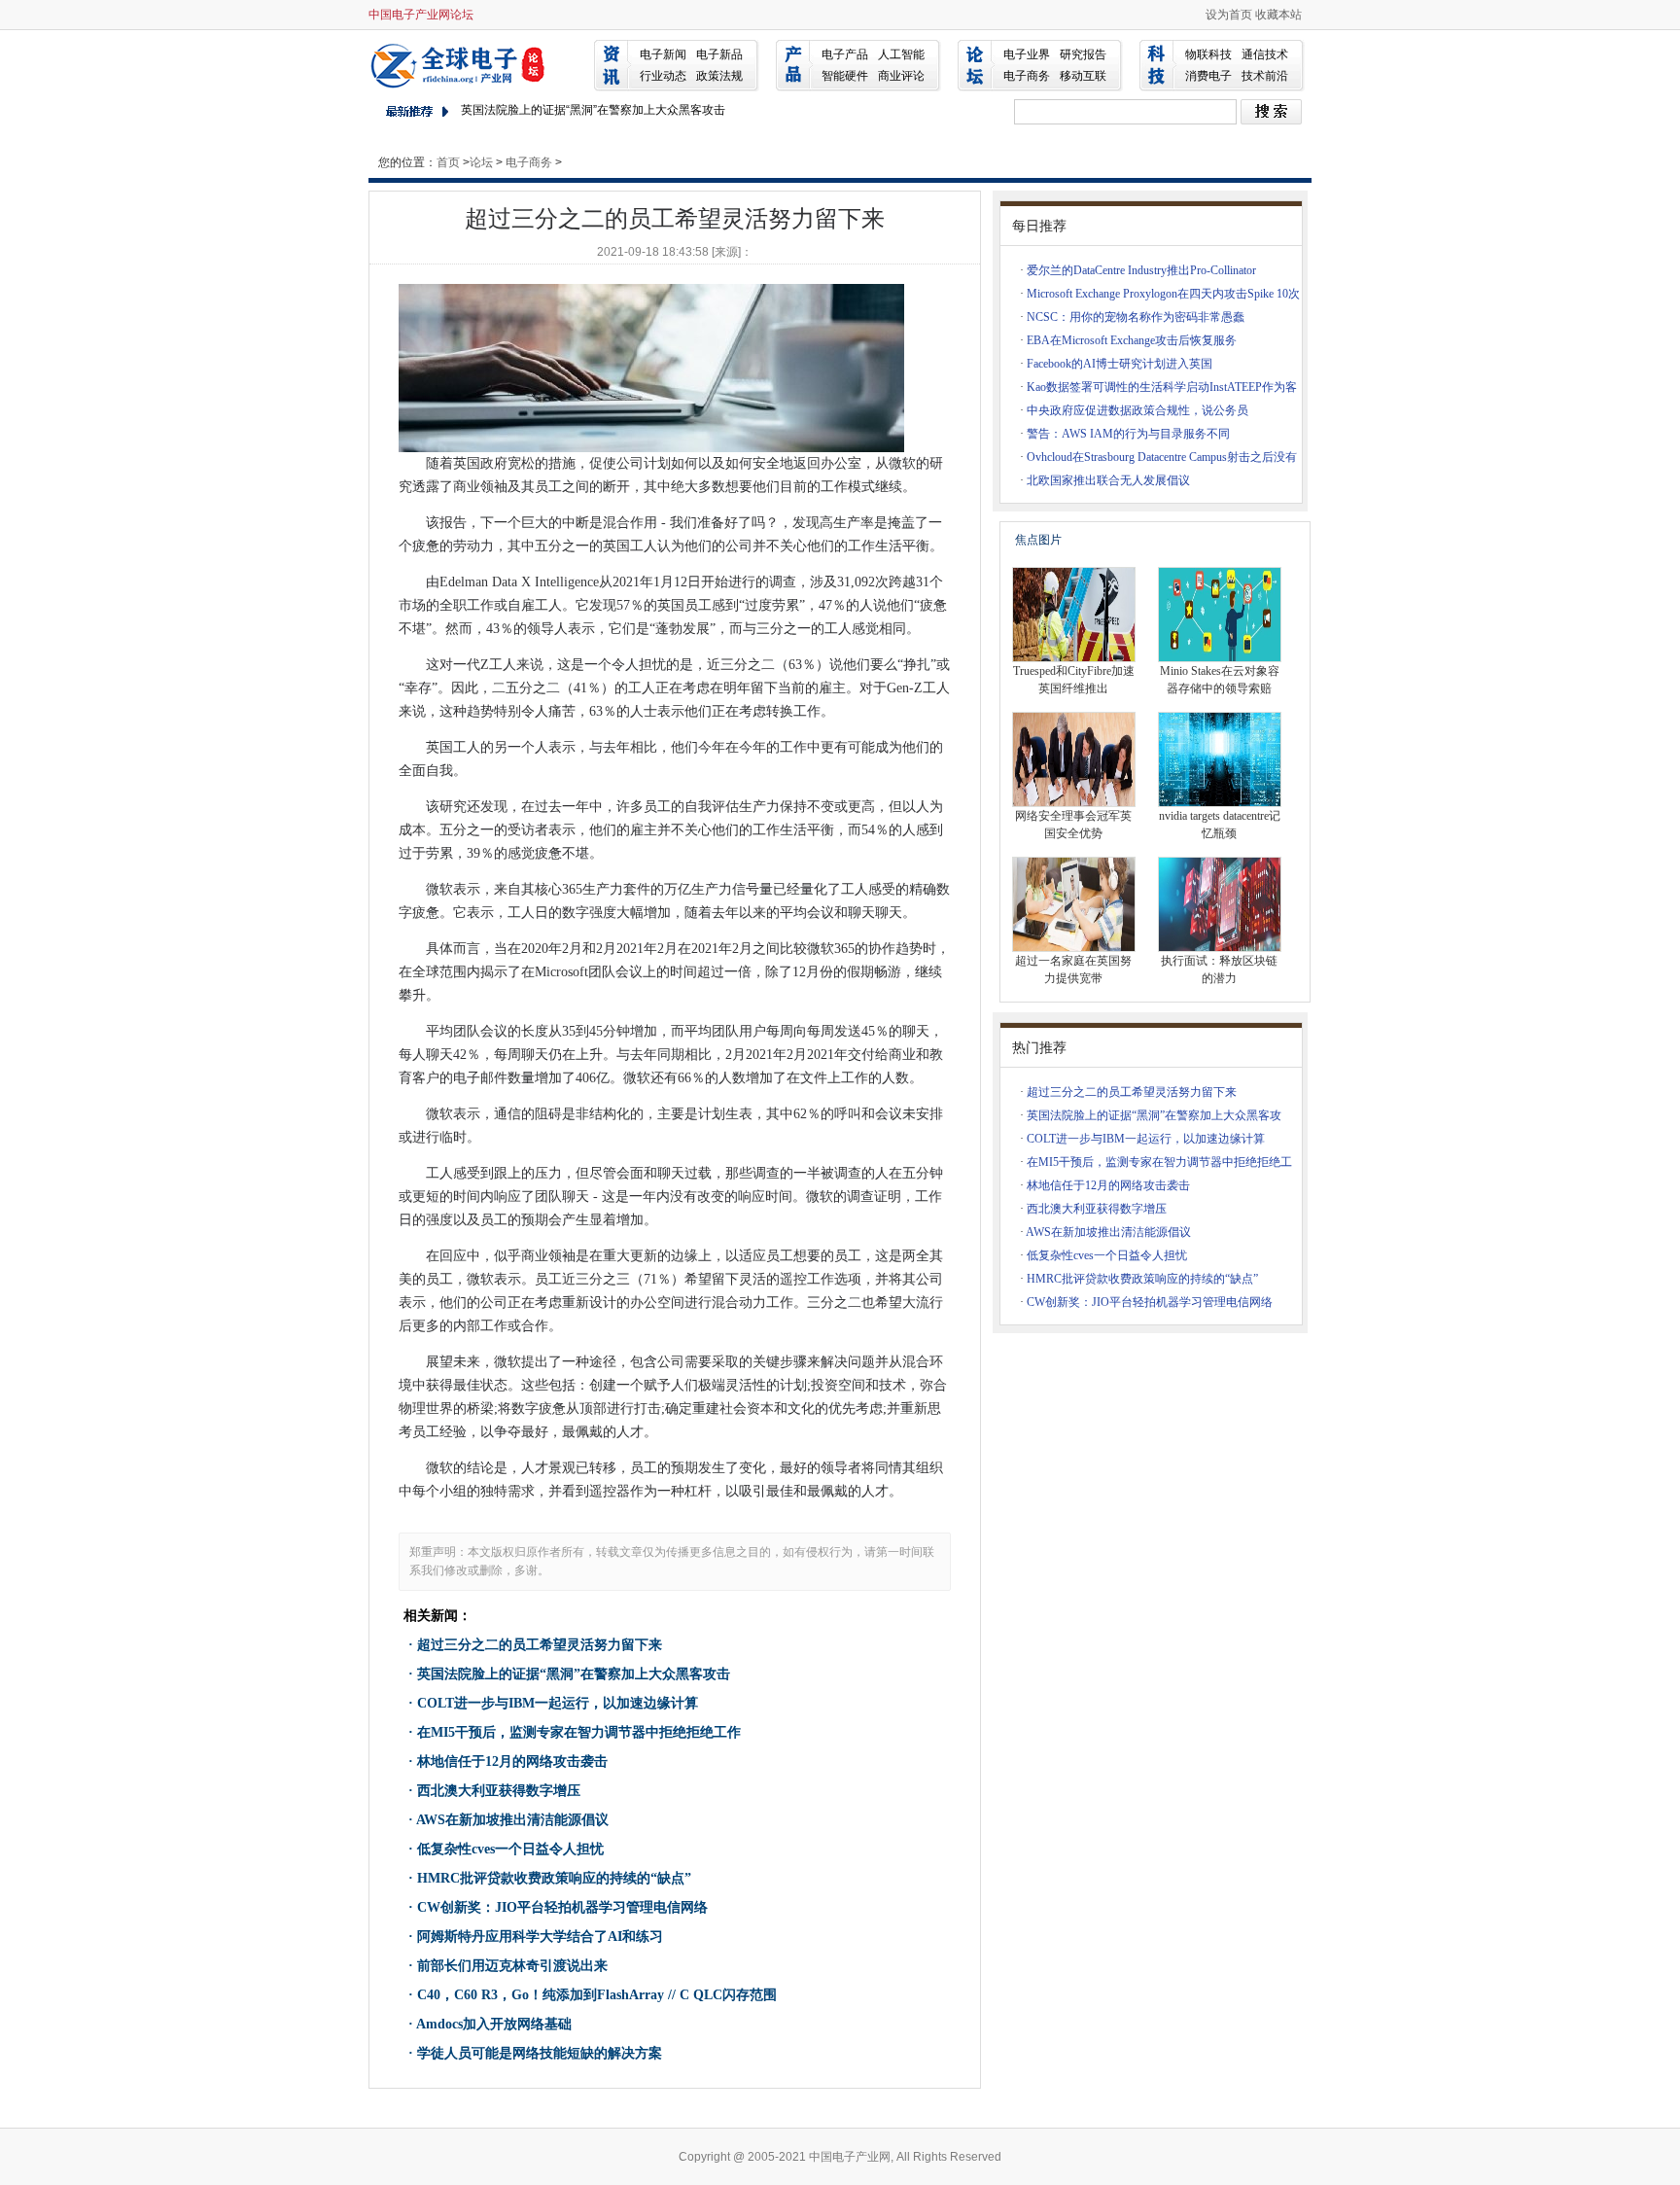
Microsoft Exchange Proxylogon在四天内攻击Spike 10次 (1163, 294)
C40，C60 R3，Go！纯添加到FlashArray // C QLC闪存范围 (597, 1995)
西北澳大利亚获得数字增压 (499, 1791)
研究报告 (1083, 54)
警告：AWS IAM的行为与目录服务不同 (1128, 434)
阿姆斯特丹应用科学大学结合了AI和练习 (540, 1937)
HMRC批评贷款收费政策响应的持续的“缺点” (554, 1878)
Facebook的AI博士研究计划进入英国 (1120, 364)
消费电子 (1208, 76)
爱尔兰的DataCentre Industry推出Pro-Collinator (1141, 270)
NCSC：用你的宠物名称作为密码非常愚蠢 (1136, 317)
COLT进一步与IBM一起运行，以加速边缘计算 (558, 1703)
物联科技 (1208, 54)
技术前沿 (1265, 76)
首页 (448, 162)
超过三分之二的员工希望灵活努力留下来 (540, 1645)
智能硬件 (845, 76)
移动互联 (1083, 76)
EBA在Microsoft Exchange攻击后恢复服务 (1132, 340)
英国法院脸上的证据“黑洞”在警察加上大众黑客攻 (1154, 1115)
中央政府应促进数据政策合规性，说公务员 (1137, 410)
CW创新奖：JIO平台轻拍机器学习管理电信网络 (562, 1907)
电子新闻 (663, 54)
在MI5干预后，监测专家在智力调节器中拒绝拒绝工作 (579, 1732)
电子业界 (1027, 54)
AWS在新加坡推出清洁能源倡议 (512, 1820)
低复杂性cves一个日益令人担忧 (510, 1849)
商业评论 (901, 76)
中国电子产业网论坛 (421, 15)
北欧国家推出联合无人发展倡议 (1108, 480)
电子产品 (845, 54)
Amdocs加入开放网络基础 (494, 2024)
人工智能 (901, 54)
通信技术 (1265, 54)
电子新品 (719, 54)
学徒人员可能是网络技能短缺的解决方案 (540, 2053)
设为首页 (1229, 15)
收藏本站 (1278, 15)
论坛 (481, 162)
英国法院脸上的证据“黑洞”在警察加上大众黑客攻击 (593, 110)
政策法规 (719, 76)
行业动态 (663, 76)
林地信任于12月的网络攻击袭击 (512, 1762)
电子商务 (1027, 76)
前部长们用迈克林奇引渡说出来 (512, 1966)
